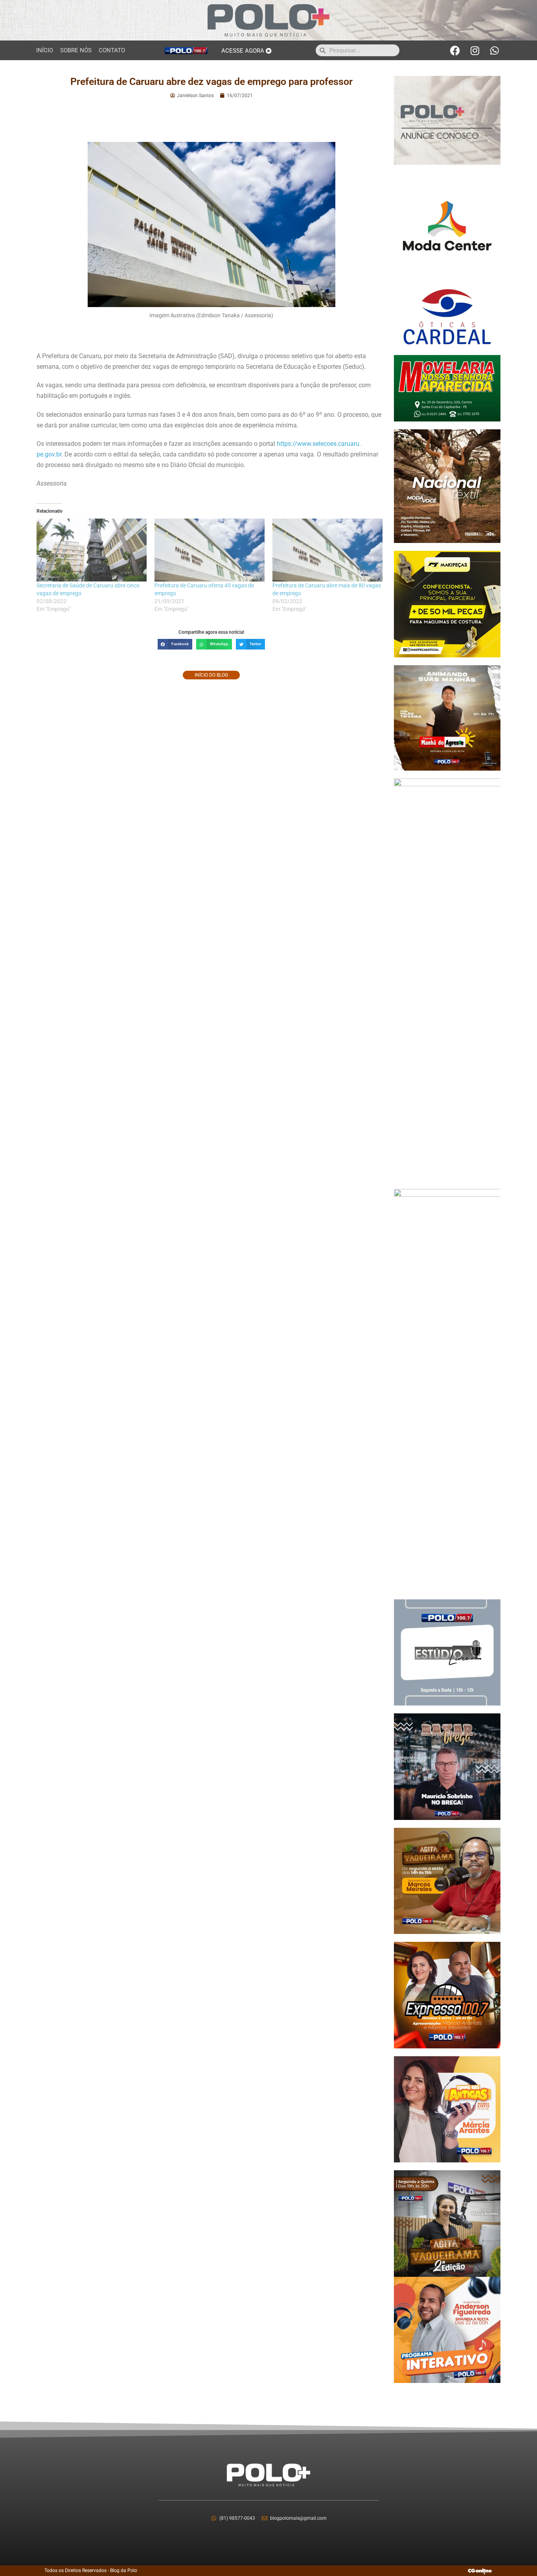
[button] (175, 644)
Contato (112, 50)
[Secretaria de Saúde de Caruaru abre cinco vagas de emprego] (92, 550)
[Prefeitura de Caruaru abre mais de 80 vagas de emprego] (327, 550)
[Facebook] (455, 50)
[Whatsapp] (495, 50)
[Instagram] (475, 50)
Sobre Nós (76, 50)
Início (45, 50)
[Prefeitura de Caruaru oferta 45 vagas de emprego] (210, 550)
